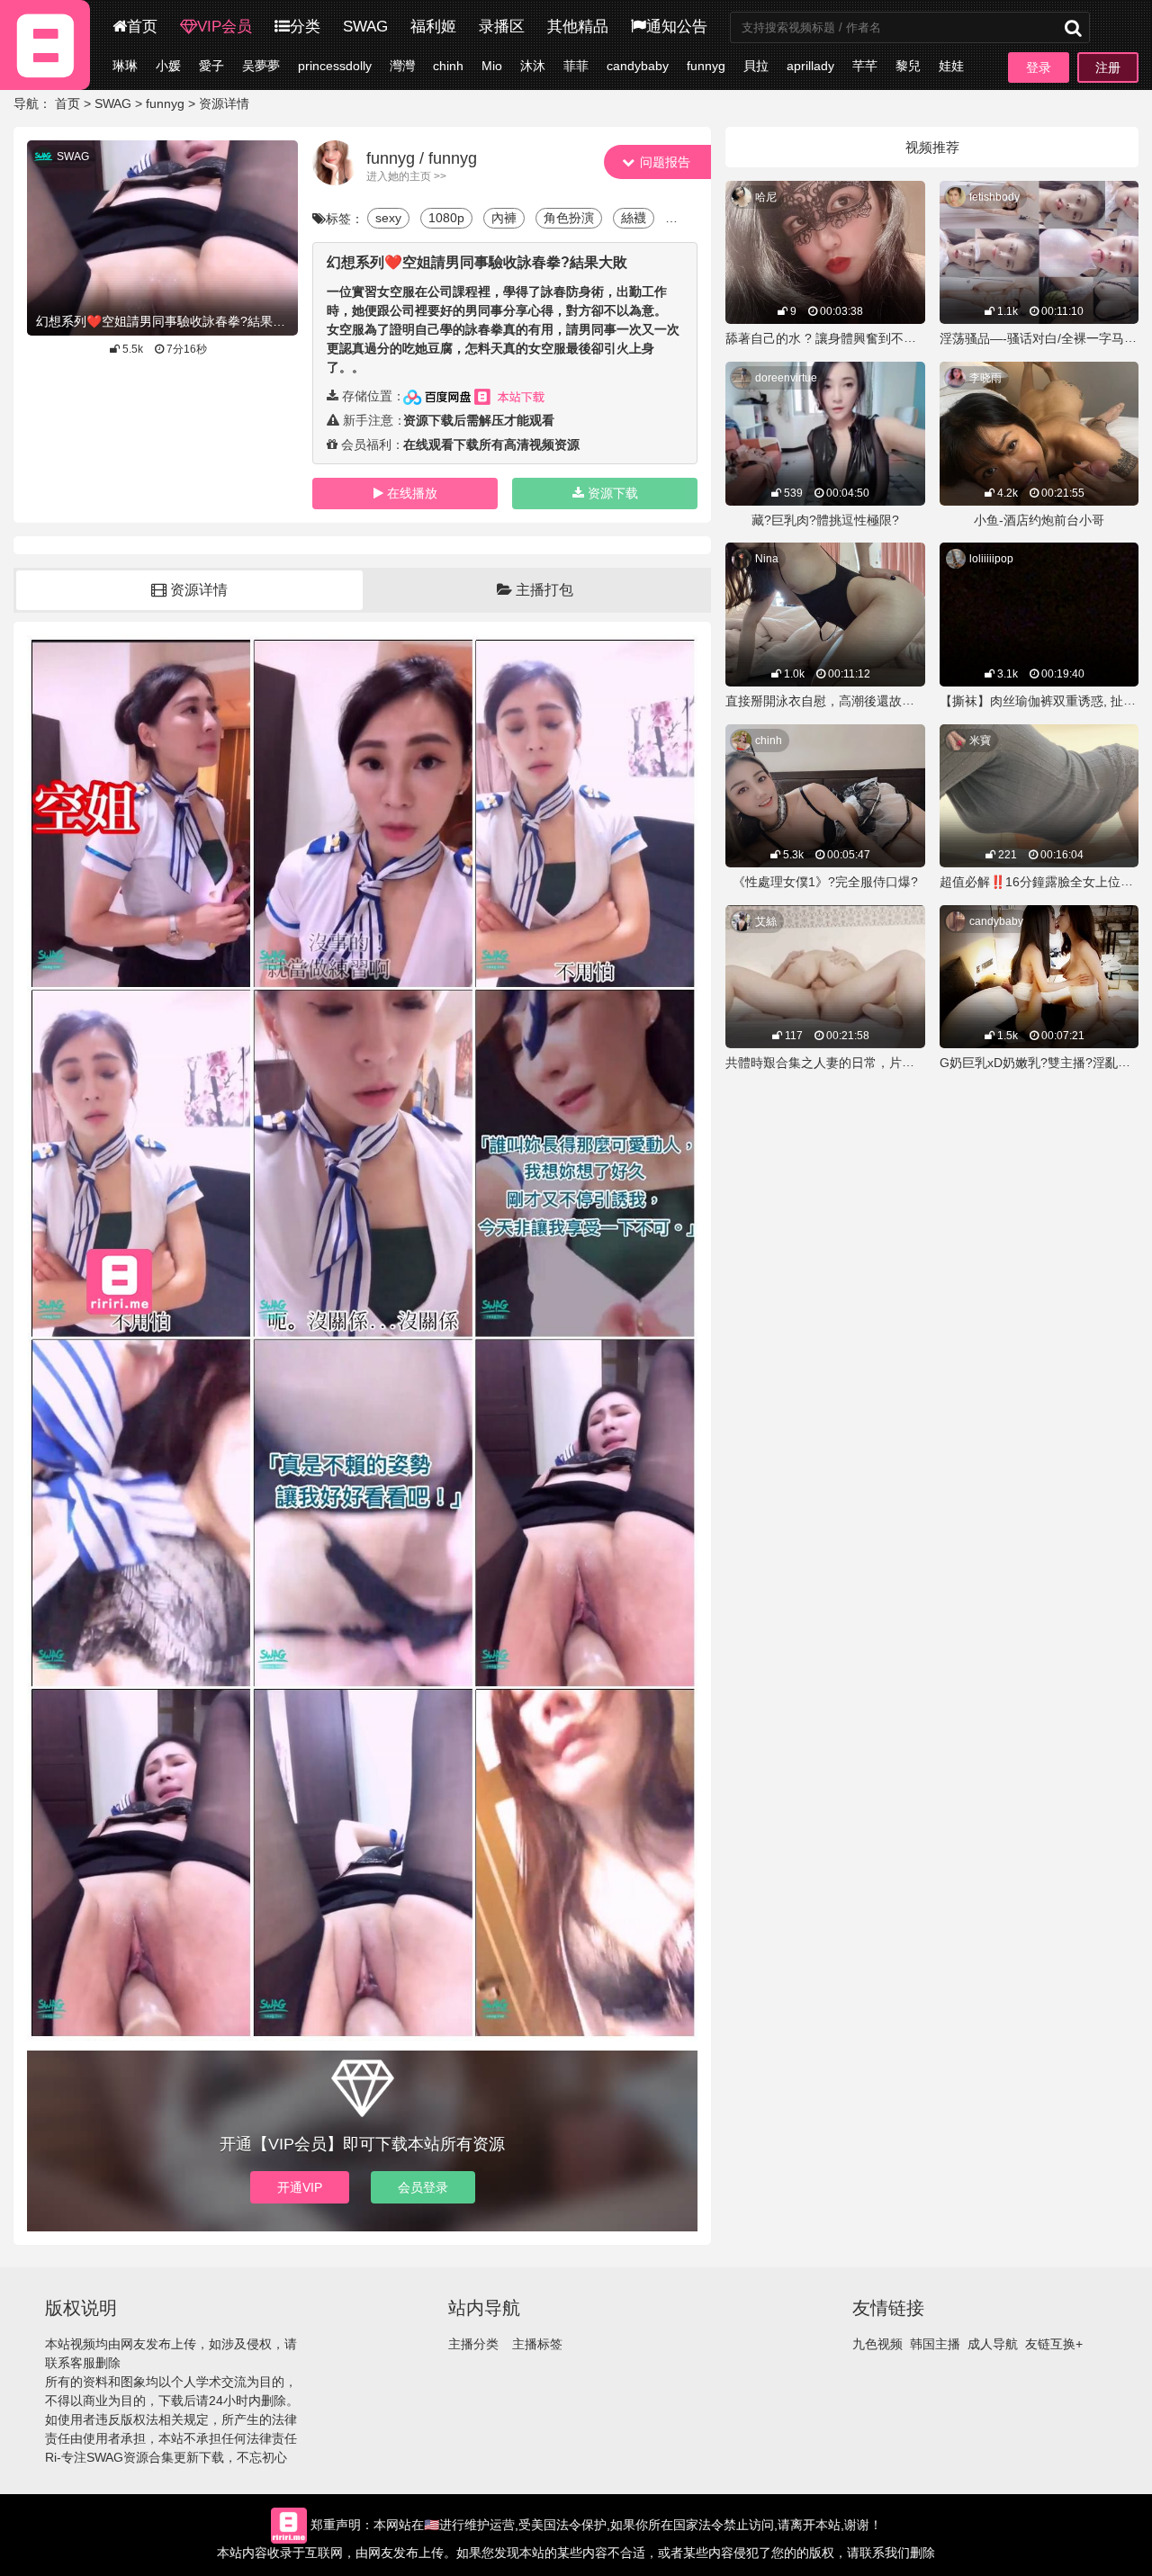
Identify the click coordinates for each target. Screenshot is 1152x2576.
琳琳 (125, 66)
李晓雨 (985, 378)
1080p (446, 218)
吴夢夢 (261, 66)
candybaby (638, 66)
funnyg (706, 66)
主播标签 (537, 2344)
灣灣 (402, 66)
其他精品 (578, 27)
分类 (305, 27)
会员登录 (423, 2187)
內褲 (504, 218)
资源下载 (613, 493)
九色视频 (877, 2344)
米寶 (980, 740)
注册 (1108, 67)
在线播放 (412, 493)
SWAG (365, 27)
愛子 (211, 66)
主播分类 (473, 2344)
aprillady (810, 66)
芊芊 (865, 66)
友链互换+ (1054, 2344)
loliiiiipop (991, 559)
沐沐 (533, 66)
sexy (388, 218)
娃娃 (951, 66)
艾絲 (766, 921)
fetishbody (994, 197)
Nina (767, 559)
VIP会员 (225, 27)
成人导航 (993, 2344)
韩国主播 (935, 2344)
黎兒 (908, 66)
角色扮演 (569, 218)
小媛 (168, 66)
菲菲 (576, 66)
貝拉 (756, 66)
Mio (492, 66)
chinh (448, 66)
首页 (142, 27)
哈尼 (766, 197)
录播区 (502, 27)
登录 (1039, 67)
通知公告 (677, 27)
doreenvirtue (786, 378)
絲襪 (634, 218)
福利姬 (433, 27)
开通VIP (300, 2187)
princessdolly (335, 66)
